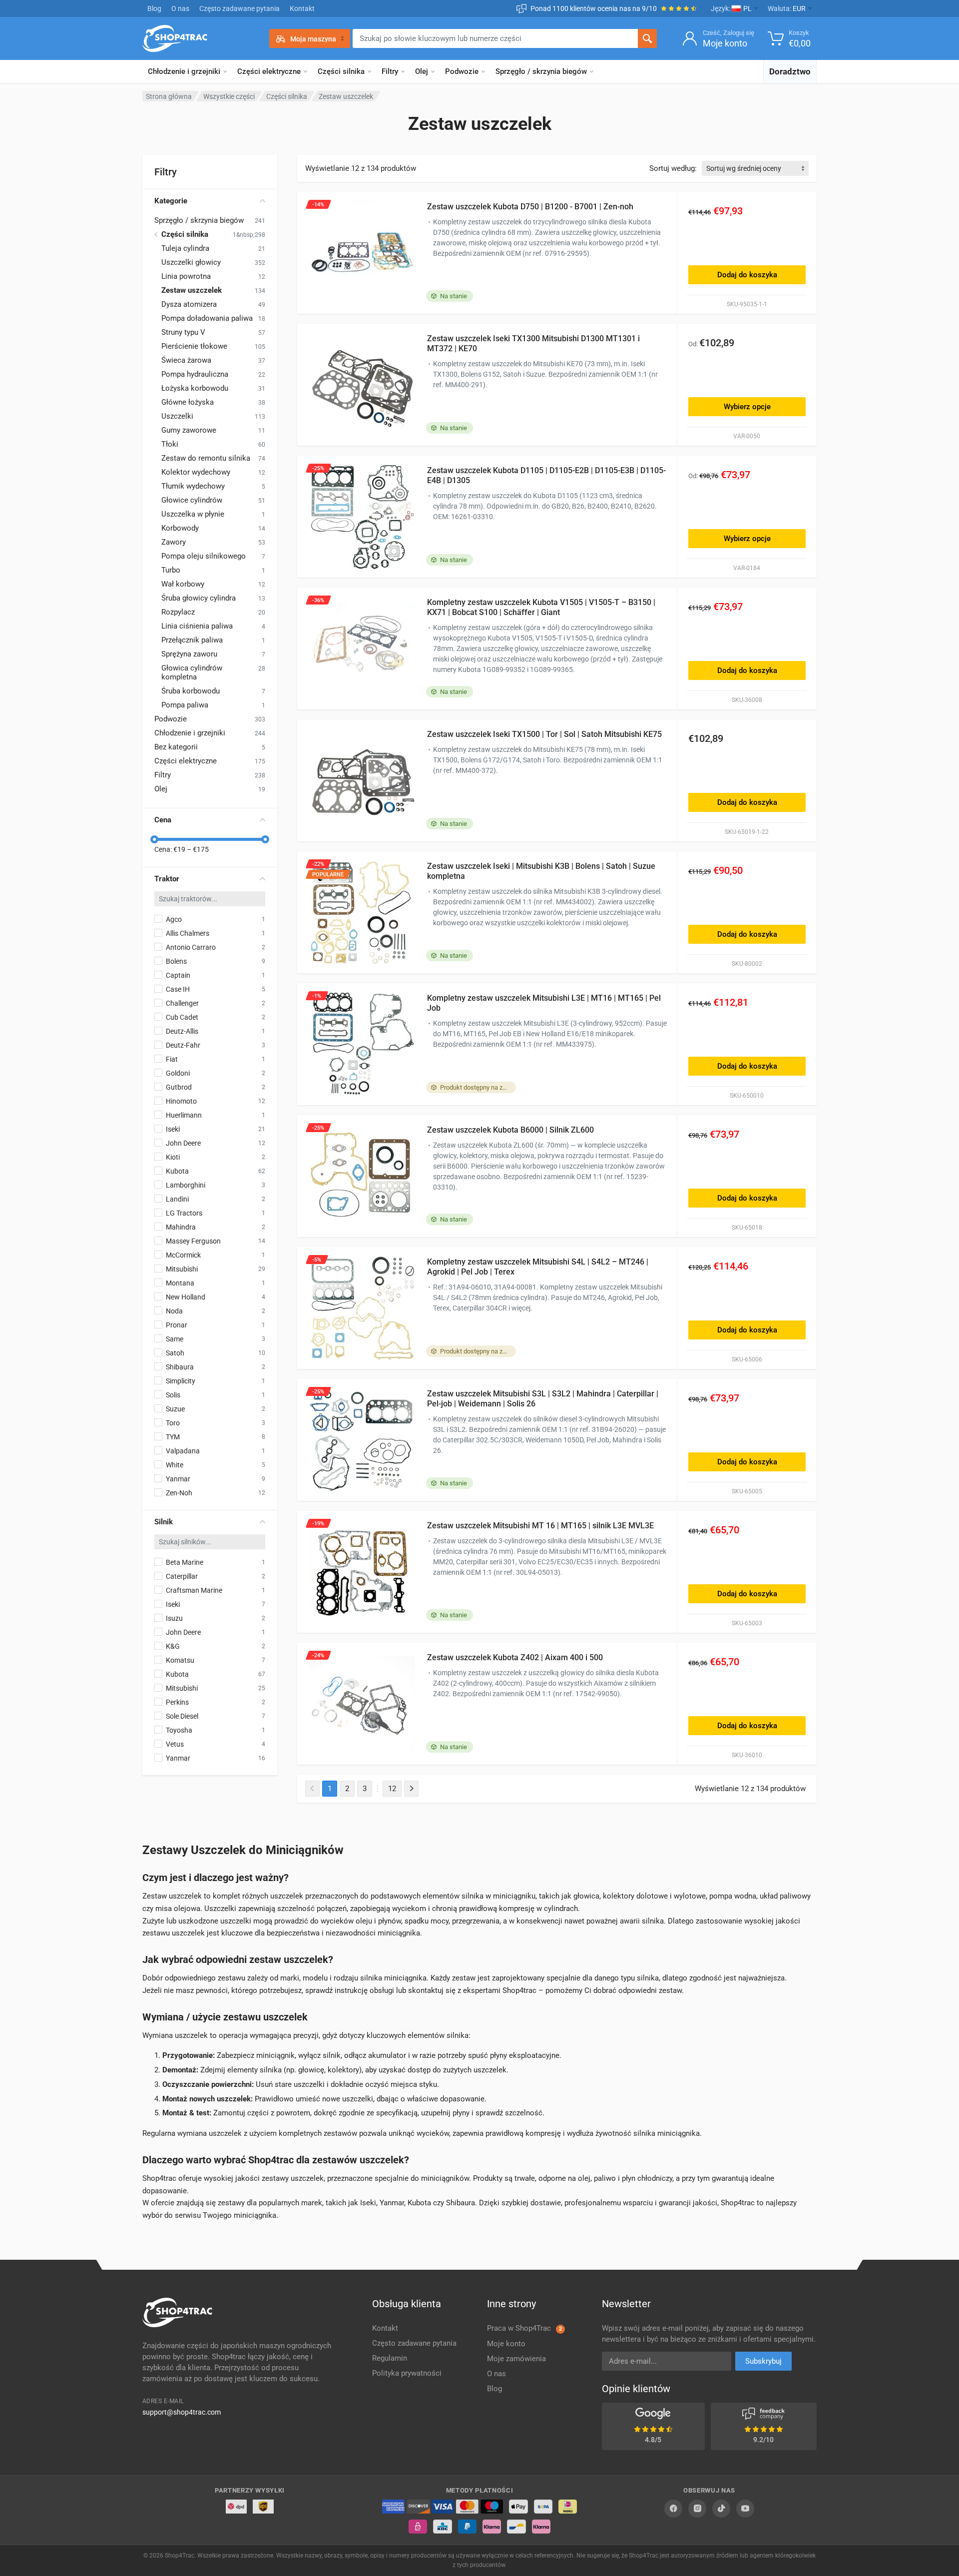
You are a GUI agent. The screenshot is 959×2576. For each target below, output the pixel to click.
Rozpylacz (178, 612)
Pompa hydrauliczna (195, 374)
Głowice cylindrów (192, 500)
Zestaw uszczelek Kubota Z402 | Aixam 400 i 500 (515, 1657)
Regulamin (390, 2358)
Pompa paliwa (185, 705)
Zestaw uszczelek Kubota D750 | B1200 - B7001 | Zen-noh (530, 207)
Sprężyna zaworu (189, 654)
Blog (154, 8)
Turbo (171, 570)
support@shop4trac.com (182, 2412)
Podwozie (462, 71)
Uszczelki (177, 416)
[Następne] (411, 1789)
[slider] (154, 839)
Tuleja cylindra (185, 248)
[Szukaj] (647, 38)
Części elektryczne (269, 71)
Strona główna (169, 96)
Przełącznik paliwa (192, 640)
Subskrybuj (763, 2361)
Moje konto (506, 2344)
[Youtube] (745, 2509)
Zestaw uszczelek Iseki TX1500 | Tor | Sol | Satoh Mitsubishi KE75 (544, 734)
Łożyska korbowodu (195, 388)
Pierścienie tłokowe (194, 346)
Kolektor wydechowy (196, 472)
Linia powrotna (186, 276)
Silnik (164, 1522)
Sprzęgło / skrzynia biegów (541, 71)
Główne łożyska (188, 402)
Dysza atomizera (189, 304)
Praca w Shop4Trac (524, 2328)
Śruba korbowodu (191, 691)
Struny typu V (183, 332)
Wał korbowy (183, 584)
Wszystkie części (229, 96)
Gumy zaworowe (189, 430)
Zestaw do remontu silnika (206, 458)
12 (392, 1789)
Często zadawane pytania (240, 8)
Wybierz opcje (747, 407)
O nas (180, 8)
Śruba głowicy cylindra (199, 598)
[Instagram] (697, 2509)
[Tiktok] (721, 2509)
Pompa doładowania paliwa (207, 318)
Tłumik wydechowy (193, 486)
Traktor (167, 879)
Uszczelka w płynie (193, 514)
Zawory (174, 542)
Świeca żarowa (186, 360)
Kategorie (171, 201)
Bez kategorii (176, 747)
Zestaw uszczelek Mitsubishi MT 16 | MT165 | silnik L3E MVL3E (540, 1526)
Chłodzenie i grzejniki (184, 71)
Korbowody (180, 528)
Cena (163, 820)
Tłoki (170, 444)
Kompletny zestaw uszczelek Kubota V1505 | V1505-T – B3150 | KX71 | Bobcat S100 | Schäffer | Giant (541, 607)
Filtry (390, 71)
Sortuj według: (673, 168)
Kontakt (302, 8)
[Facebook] (673, 2509)
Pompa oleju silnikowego (204, 556)
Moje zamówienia (516, 2359)
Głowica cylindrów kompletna (192, 672)
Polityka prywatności (407, 2373)
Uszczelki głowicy (191, 262)
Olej (422, 71)
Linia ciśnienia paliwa (197, 626)
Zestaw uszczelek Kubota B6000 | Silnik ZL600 (510, 1130)
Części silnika (341, 71)
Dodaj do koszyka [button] (747, 275)
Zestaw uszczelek (192, 290)
